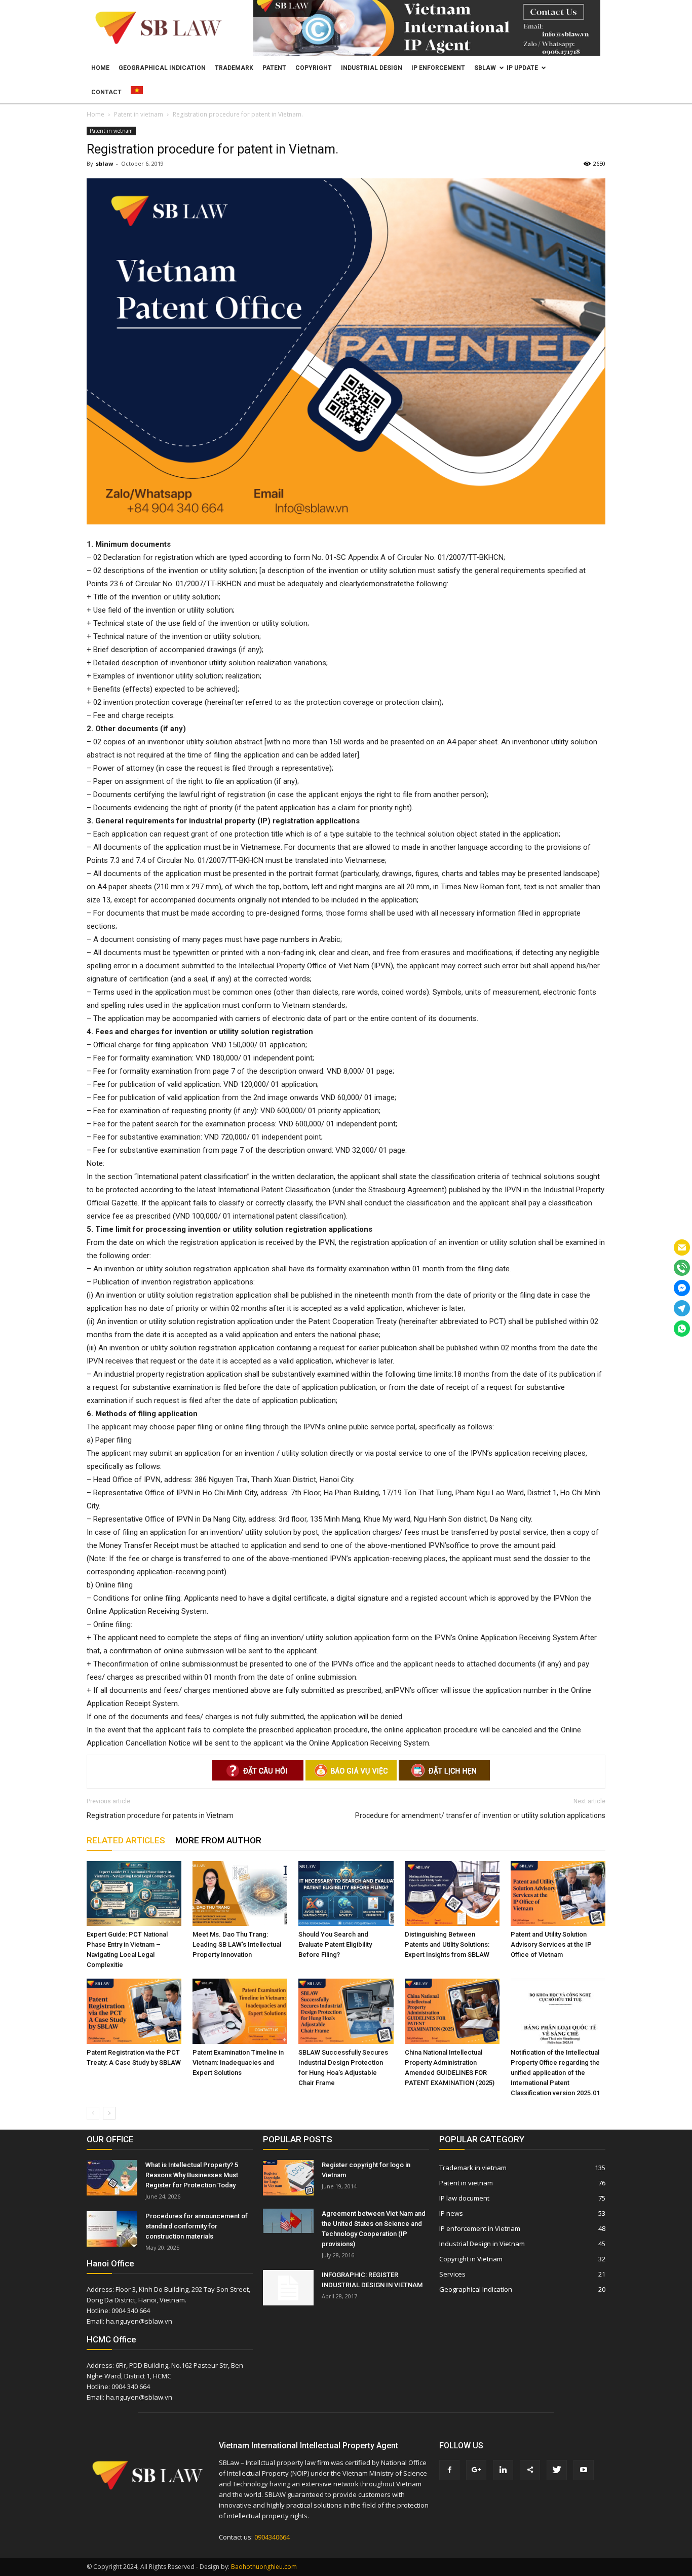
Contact (106, 92)
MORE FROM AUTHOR (218, 1840)
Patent (274, 68)
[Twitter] (557, 2470)
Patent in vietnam (111, 131)
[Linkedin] (503, 2470)
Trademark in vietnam (473, 2168)
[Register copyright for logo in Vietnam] (288, 2178)
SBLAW (485, 68)
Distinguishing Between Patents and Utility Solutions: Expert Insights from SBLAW (447, 1944)
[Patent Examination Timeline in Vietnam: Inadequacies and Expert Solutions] (240, 2011)
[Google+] (476, 2470)
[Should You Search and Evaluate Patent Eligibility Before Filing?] (346, 1894)
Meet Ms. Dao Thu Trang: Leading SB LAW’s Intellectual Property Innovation (237, 1944)
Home (100, 68)
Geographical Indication (162, 68)
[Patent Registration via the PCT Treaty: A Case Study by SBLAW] (134, 2011)
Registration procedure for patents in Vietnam (160, 1815)
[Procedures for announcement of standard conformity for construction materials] (112, 2229)
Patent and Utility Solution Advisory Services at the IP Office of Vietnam (551, 1944)
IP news (451, 2213)
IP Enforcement (438, 68)
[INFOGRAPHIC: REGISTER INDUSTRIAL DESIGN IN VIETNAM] (288, 2288)
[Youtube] (584, 2470)
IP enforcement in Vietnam (480, 2228)
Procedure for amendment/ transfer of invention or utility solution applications (480, 1815)
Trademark (234, 68)
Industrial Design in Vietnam (482, 2244)
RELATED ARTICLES (126, 1840)
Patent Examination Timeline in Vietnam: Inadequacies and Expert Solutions (238, 2062)
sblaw (104, 163)
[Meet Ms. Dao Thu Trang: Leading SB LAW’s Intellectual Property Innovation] (240, 1894)
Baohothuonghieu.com (264, 2567)
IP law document (464, 2198)
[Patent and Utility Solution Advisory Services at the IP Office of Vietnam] (558, 1894)
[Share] (530, 2470)
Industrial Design (372, 68)
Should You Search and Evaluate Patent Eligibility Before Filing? (335, 1944)
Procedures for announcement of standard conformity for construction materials (197, 2226)
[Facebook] (449, 2470)
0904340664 (272, 2537)
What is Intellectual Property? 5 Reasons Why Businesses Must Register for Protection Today (192, 2175)
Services (452, 2274)
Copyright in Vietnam (471, 2259)
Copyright (314, 68)
